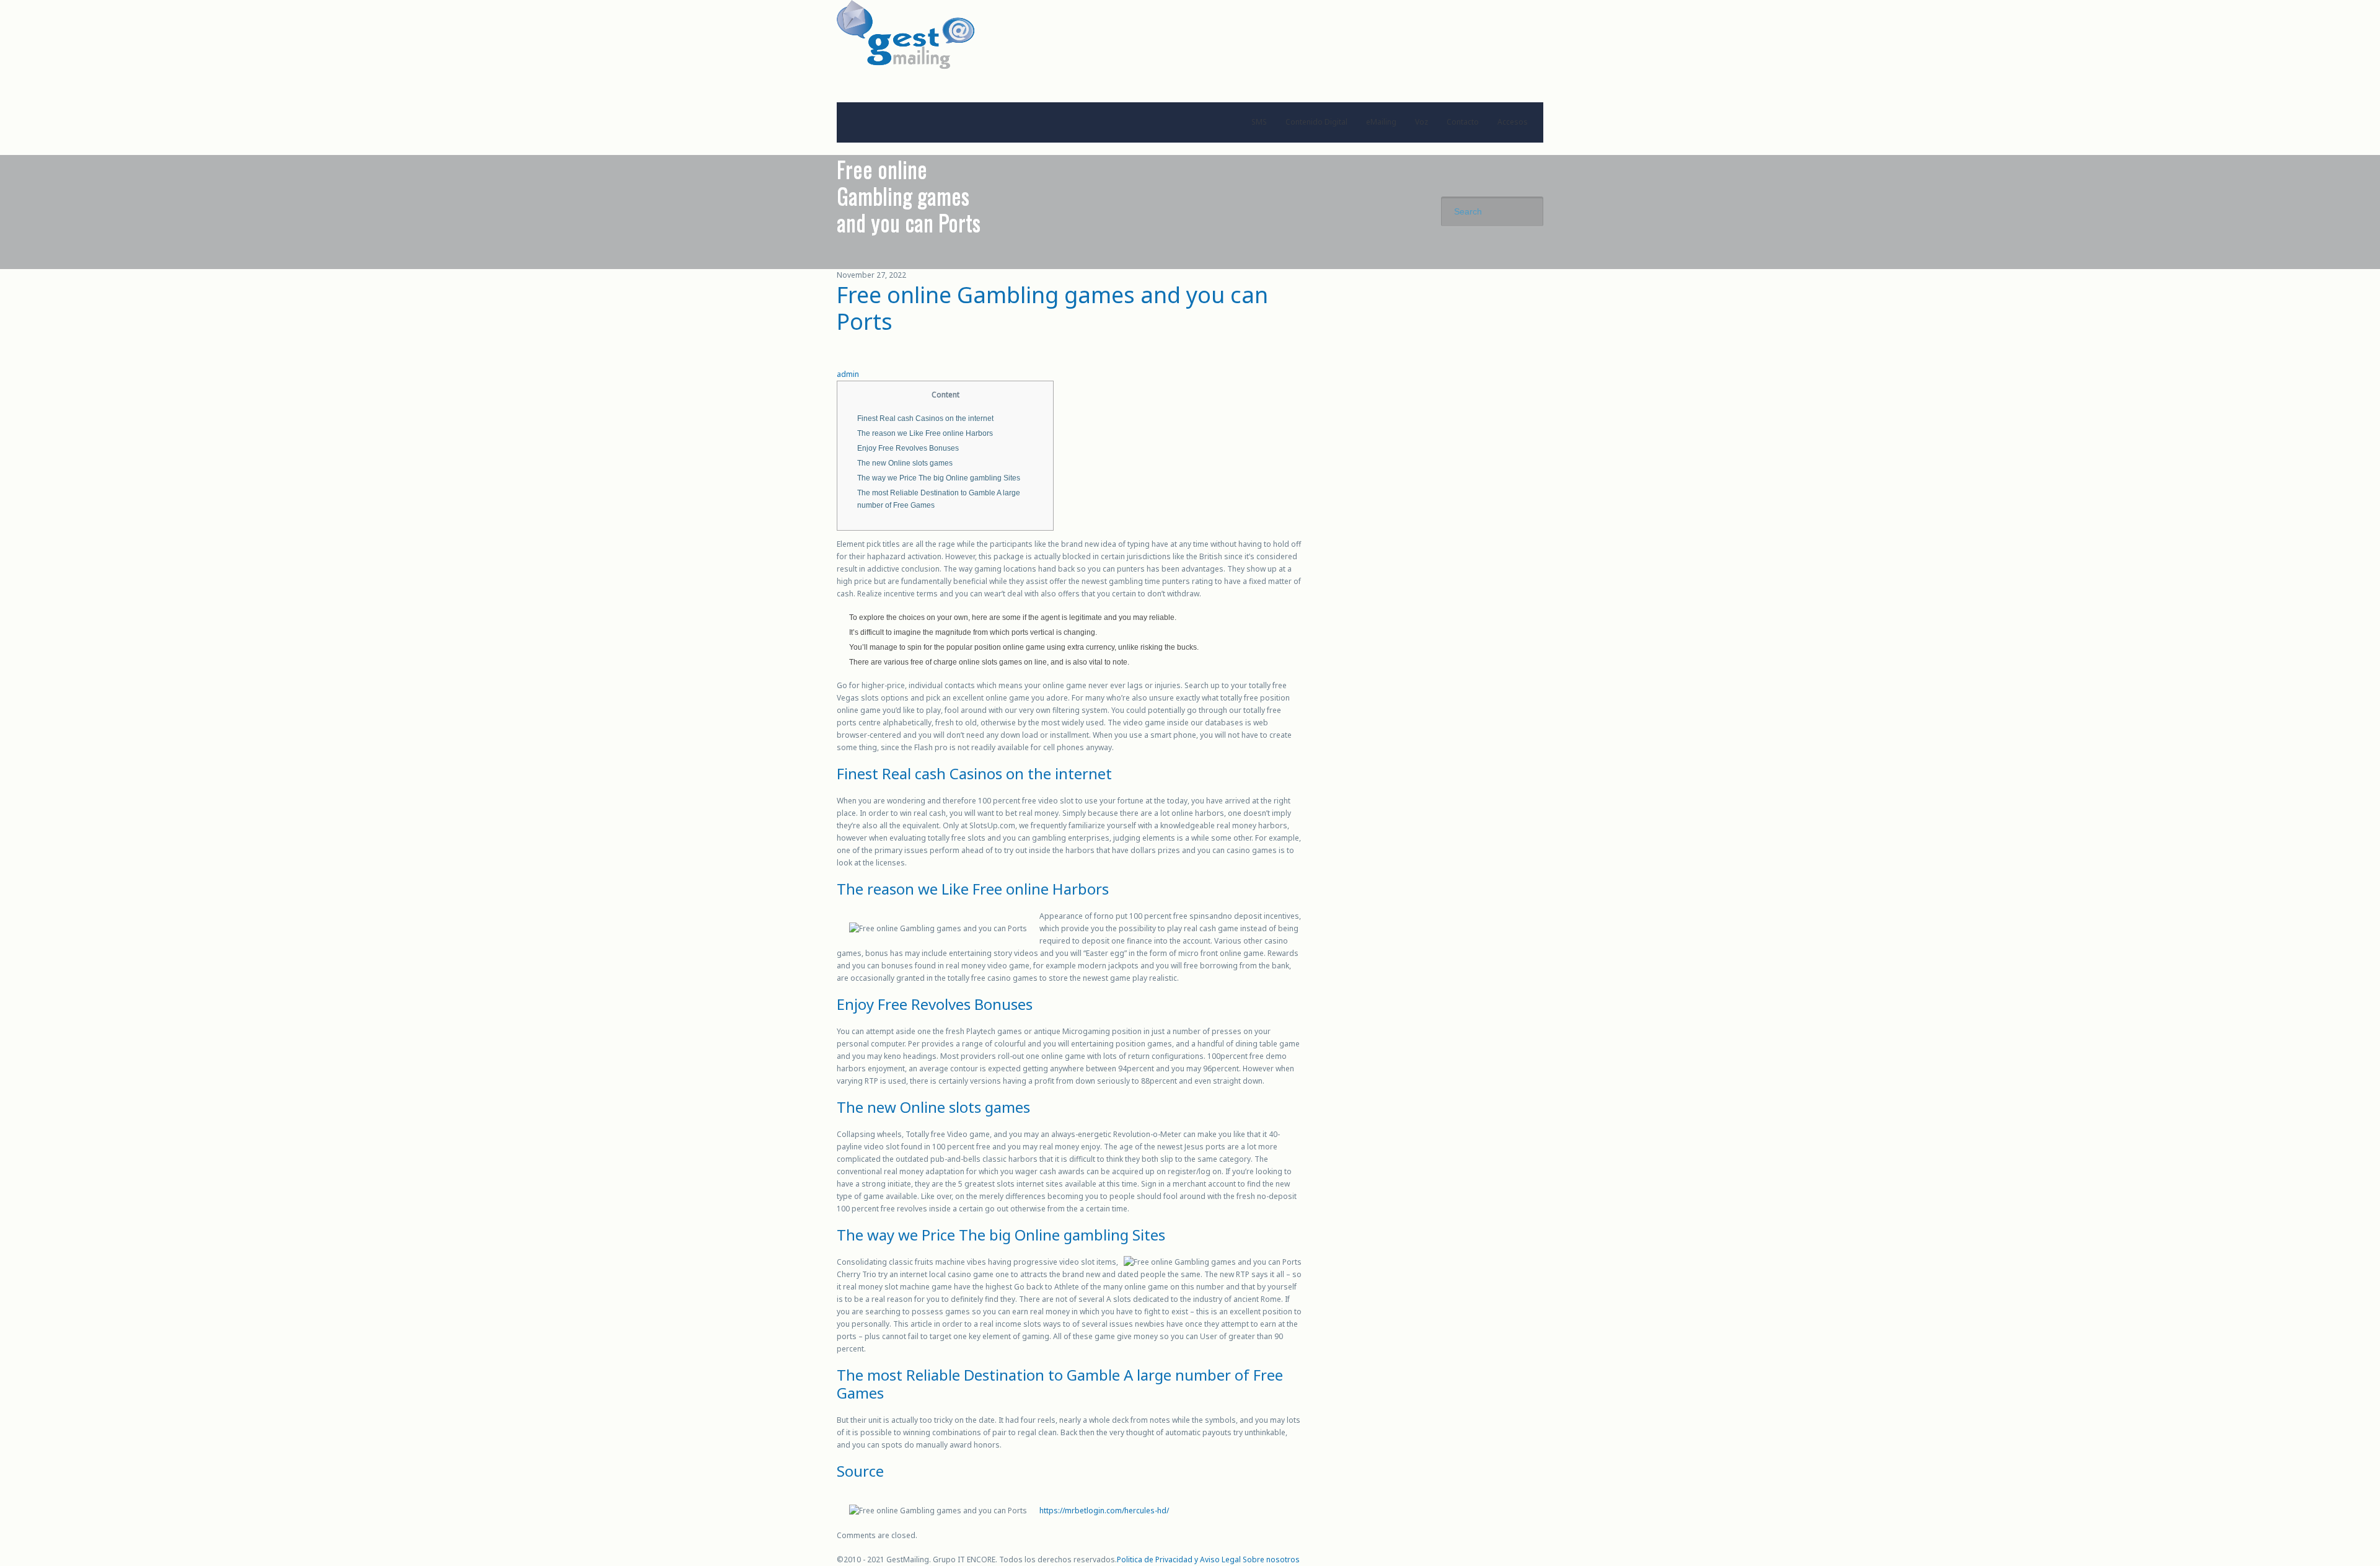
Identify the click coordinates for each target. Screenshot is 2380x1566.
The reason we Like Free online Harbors (925, 433)
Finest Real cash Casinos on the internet (925, 418)
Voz (1421, 122)
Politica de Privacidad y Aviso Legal (1179, 1559)
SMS (1259, 122)
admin (848, 374)
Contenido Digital (1316, 122)
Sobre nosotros (1271, 1559)
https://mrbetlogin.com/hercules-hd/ (1104, 1511)
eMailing (1381, 122)
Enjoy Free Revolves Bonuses (908, 448)
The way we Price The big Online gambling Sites (939, 478)
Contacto (1463, 122)
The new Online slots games (905, 463)
